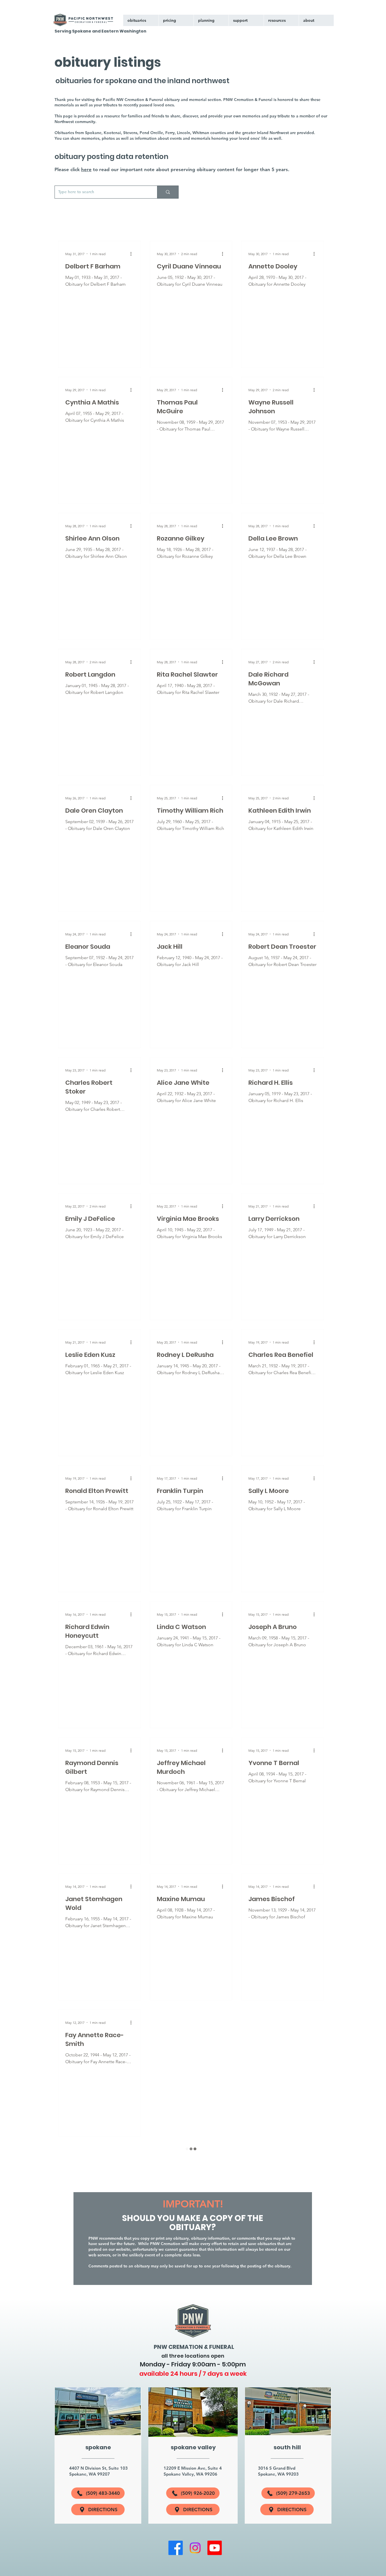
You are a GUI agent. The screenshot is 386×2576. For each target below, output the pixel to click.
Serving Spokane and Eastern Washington (100, 31)
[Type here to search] (168, 192)
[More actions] (133, 254)
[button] (246, 20)
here (86, 169)
